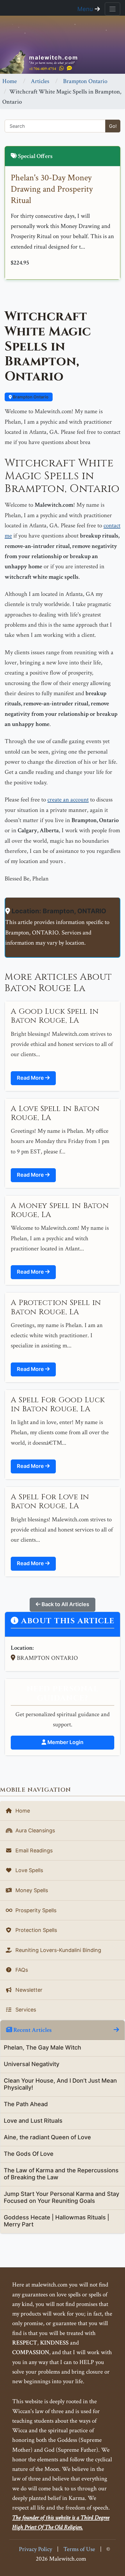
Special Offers (35, 156)
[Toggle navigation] (112, 9)
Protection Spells (35, 1930)
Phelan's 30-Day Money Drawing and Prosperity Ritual (52, 189)
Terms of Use (79, 2549)
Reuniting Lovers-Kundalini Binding (58, 1950)
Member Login (65, 1742)
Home (10, 81)
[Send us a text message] (69, 68)
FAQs (21, 1970)
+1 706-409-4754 (43, 69)
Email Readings (33, 1850)
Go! (113, 126)
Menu (86, 9)
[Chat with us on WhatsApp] (61, 68)
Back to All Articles (65, 1604)
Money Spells (31, 1890)
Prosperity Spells (35, 1910)
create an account (68, 800)
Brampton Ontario (85, 81)
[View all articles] (116, 2030)
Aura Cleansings (34, 1830)
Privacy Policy (35, 2549)
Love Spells (28, 1870)
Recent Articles (32, 2030)
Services (25, 2010)
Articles (40, 81)
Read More (31, 1078)
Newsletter (28, 1990)
